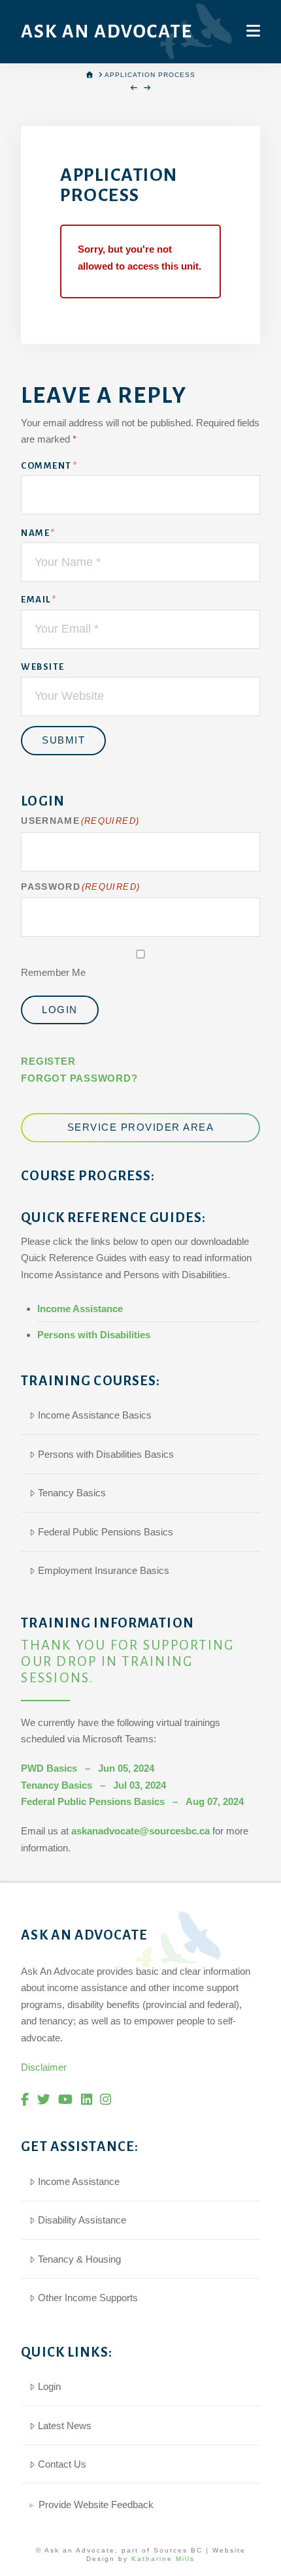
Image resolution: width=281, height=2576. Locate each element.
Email (39, 600)
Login (60, 1010)
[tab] (140, 2499)
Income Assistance (80, 1309)
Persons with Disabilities (94, 1335)
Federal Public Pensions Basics (106, 1532)
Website (43, 667)
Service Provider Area (141, 1127)
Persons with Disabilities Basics (106, 1454)
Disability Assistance (82, 2220)
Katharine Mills (163, 2559)
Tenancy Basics (72, 1493)
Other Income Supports (88, 2298)
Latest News (65, 2426)
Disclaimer (44, 2067)
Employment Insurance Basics (104, 1570)
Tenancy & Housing (79, 2259)
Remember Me (53, 972)
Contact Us (62, 2464)
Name (38, 533)
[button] (253, 31)
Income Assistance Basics (95, 1415)
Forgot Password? (79, 1078)
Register (48, 1061)
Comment (49, 466)
